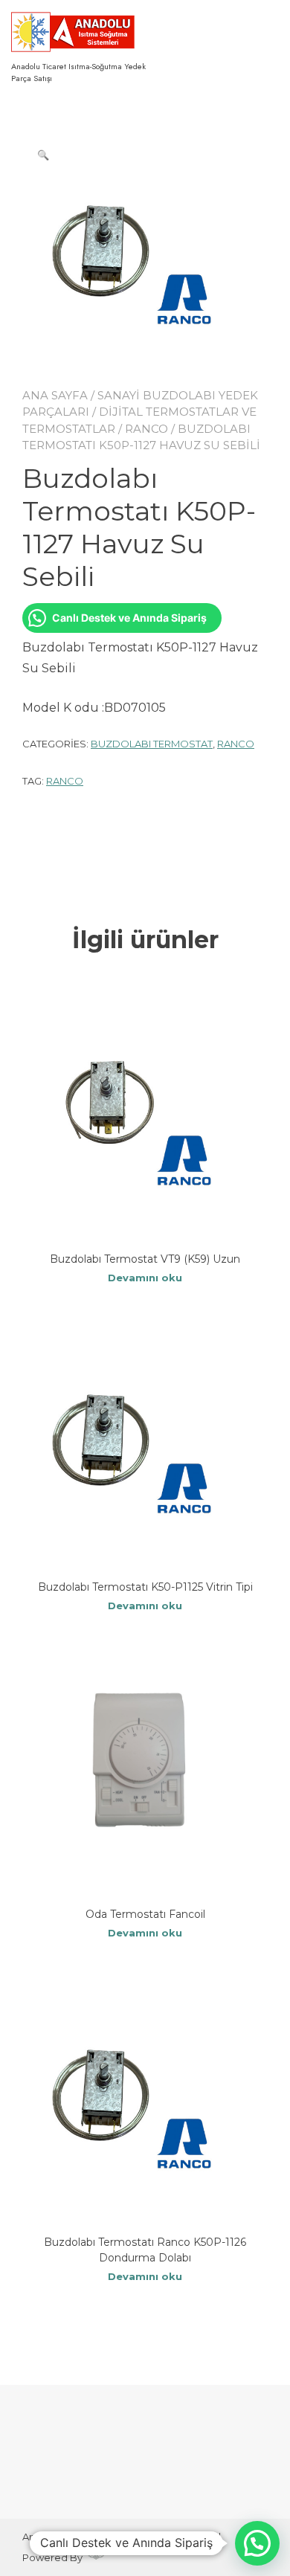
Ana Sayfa (55, 395)
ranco (65, 781)
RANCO (146, 429)
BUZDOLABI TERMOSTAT (152, 744)
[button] (43, 155)
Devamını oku (145, 1278)
